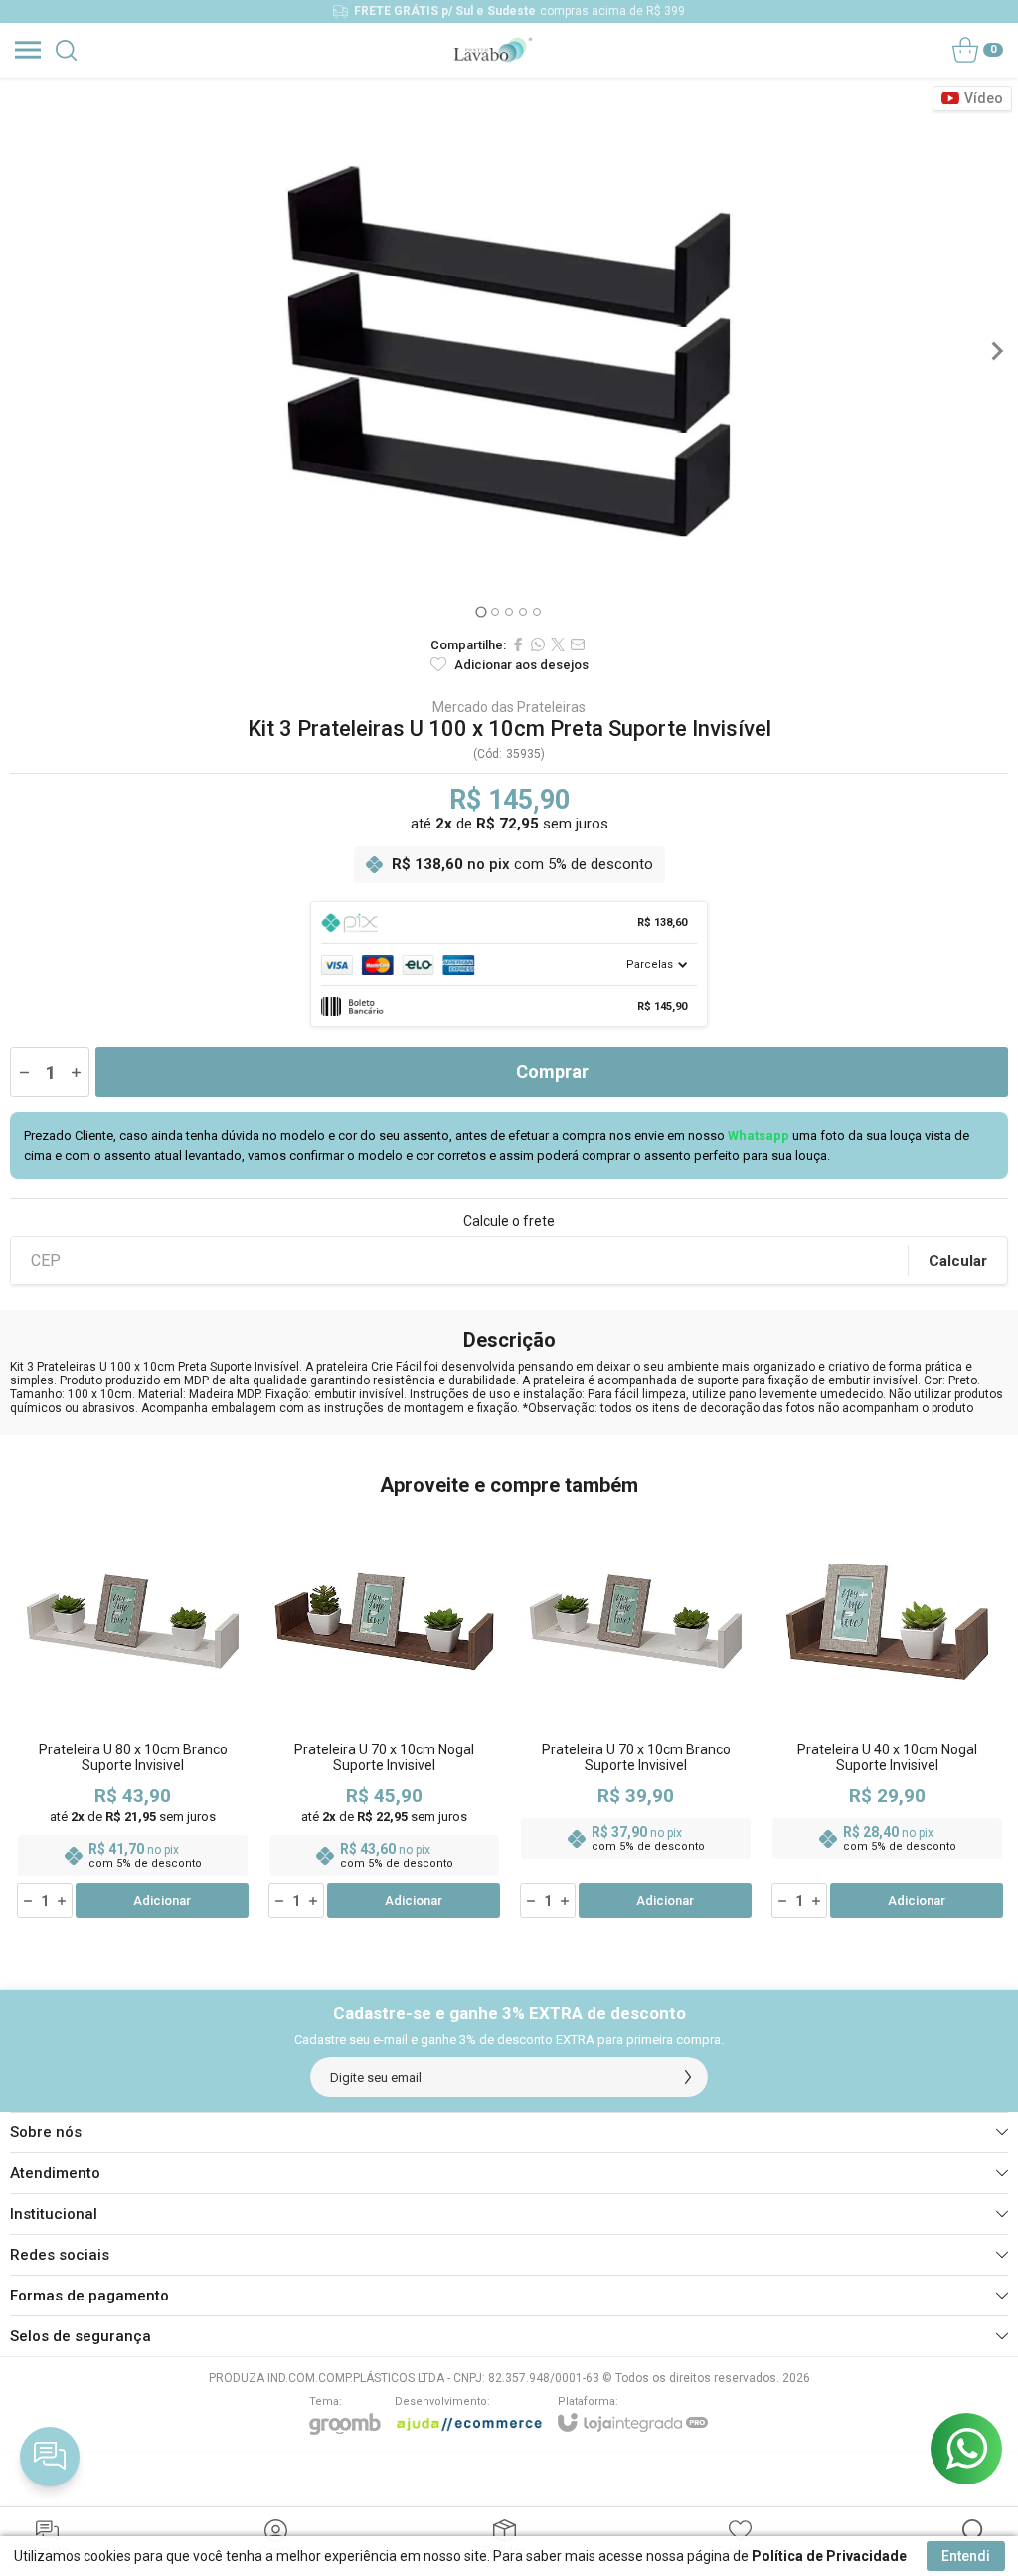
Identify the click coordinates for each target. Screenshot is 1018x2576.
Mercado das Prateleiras (509, 707)
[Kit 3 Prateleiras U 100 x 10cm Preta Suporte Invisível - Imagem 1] (509, 351)
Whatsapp (759, 1135)
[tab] (481, 611)
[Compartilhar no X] (558, 644)
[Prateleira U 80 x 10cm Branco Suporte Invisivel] (133, 1715)
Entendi (966, 2556)
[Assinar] (688, 2077)
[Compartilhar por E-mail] (578, 644)
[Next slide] (996, 351)
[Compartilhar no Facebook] (518, 644)
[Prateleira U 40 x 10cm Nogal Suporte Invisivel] (887, 1715)
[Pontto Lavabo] (493, 50)
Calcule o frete (509, 1221)
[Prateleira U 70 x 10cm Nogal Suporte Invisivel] (384, 1715)
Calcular (958, 1261)
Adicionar (162, 1900)
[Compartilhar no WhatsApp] (538, 644)
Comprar (552, 1072)
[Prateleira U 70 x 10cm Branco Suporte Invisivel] (636, 1715)
